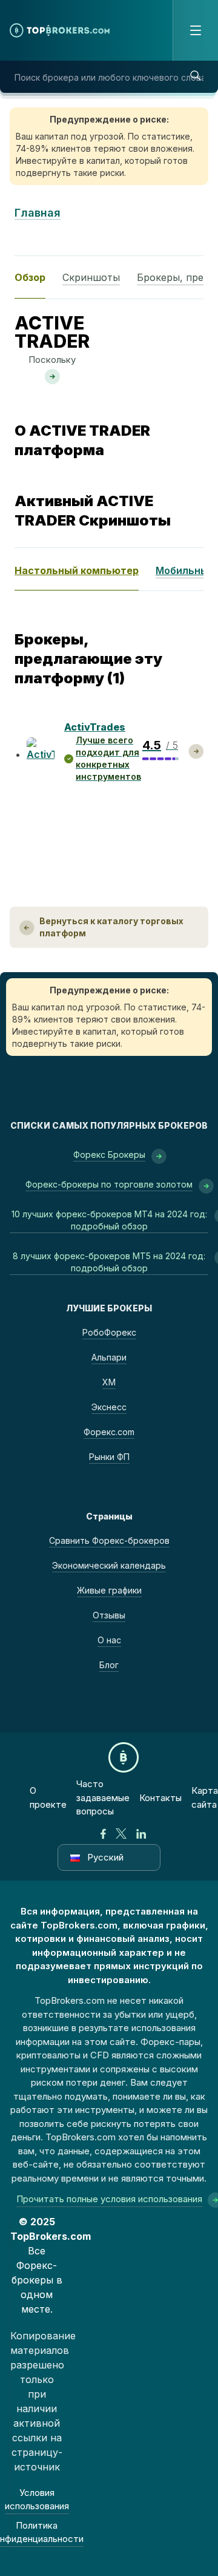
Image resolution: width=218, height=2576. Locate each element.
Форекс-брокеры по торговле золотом (109, 1184)
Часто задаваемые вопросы (103, 1797)
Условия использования (37, 2500)
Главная (38, 213)
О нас (109, 1640)
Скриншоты (91, 277)
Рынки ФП (109, 1457)
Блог (109, 1665)
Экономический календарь (109, 1565)
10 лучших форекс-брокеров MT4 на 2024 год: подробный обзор (109, 1220)
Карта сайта (205, 1797)
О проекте (48, 1797)
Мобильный (185, 570)
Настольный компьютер (77, 570)
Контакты (160, 1798)
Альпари (109, 1357)
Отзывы (109, 1615)
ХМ (109, 1382)
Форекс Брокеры (109, 1154)
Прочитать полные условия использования (109, 2199)
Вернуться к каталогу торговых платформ (111, 927)
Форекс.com (109, 1432)
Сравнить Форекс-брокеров (109, 1540)
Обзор (30, 277)
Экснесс (109, 1407)
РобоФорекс (109, 1332)
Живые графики (109, 1590)
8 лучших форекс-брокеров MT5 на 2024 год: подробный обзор (109, 1262)
